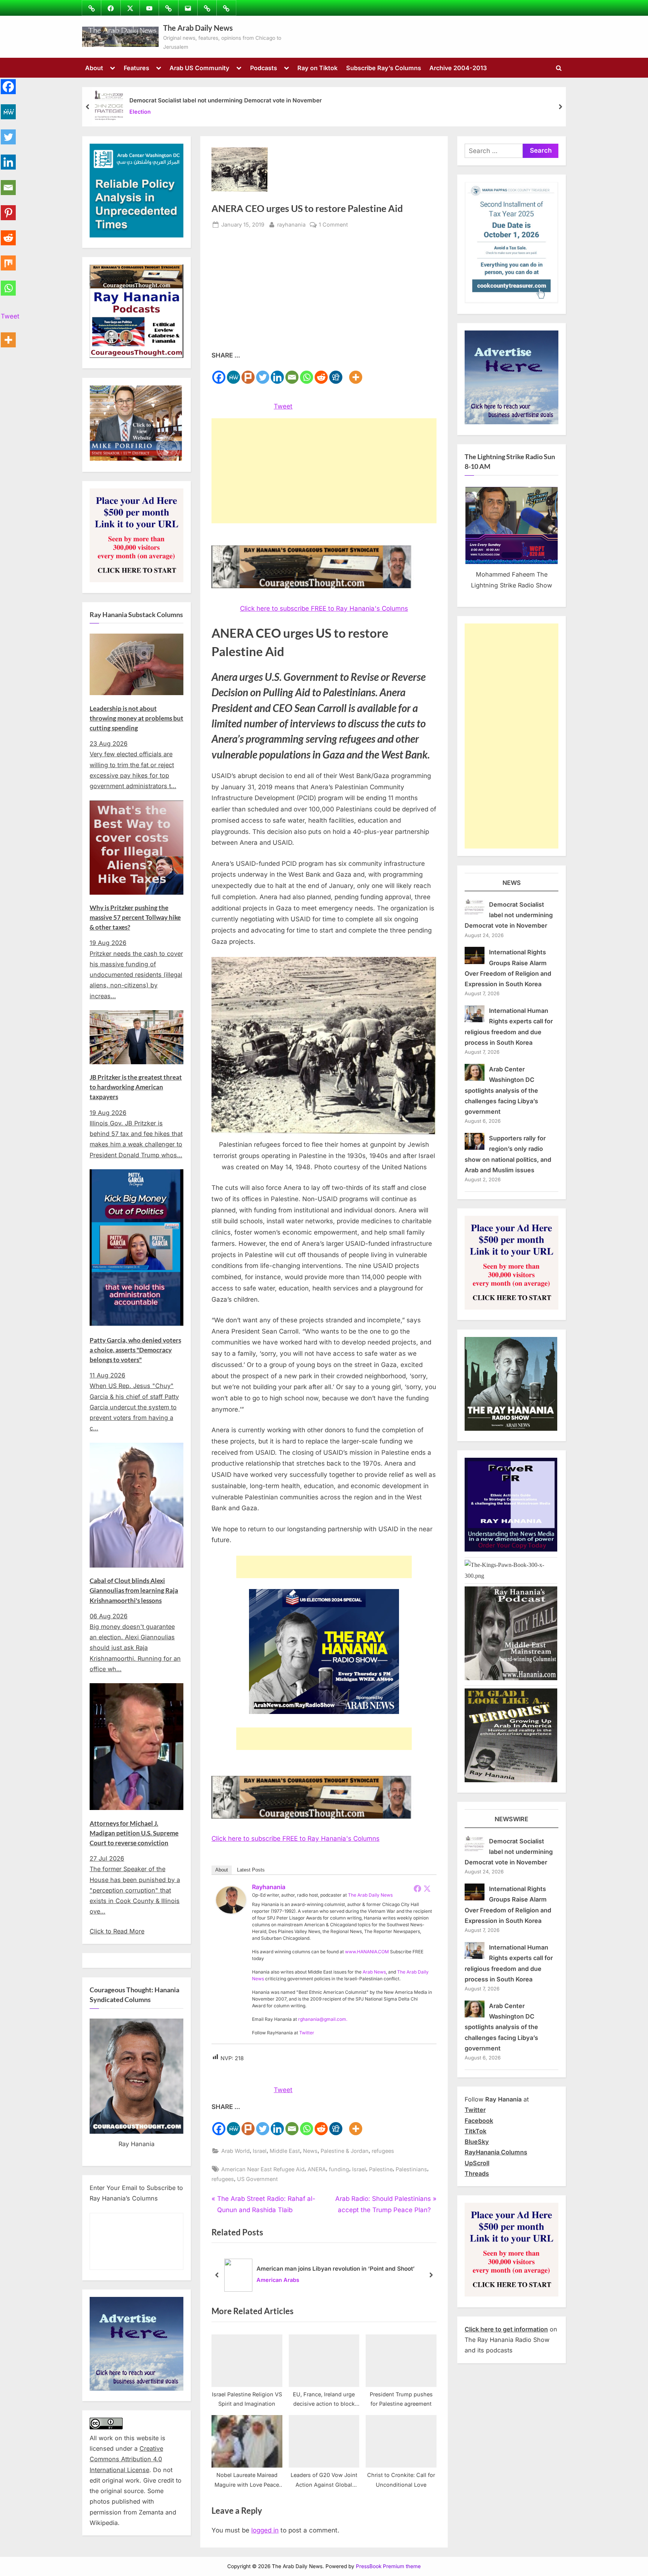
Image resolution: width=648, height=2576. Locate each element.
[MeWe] (233, 373)
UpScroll (477, 2163)
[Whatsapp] (307, 373)
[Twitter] (263, 373)
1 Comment (333, 225)
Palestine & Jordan (345, 2151)
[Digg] (336, 373)
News (310, 2151)
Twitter (307, 2033)
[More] (356, 373)
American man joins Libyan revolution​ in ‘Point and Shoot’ (336, 2269)
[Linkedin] (277, 373)
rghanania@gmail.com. (323, 2019)
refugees (383, 2151)
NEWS (512, 883)
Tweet (283, 406)
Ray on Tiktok (317, 68)
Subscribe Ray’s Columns (384, 68)
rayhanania (291, 224)
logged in (265, 2530)
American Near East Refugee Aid (263, 2169)
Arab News (374, 1972)
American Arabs (278, 2280)
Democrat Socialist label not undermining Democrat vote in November (226, 100)
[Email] (292, 373)
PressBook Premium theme (388, 2566)
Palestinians (411, 2169)
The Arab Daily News (198, 28)
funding (339, 2169)
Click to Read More (117, 1931)
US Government (257, 2179)
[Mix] (8, 259)
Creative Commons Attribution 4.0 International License (126, 2459)
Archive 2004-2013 (458, 68)
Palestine (381, 2169)
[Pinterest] (8, 208)
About (94, 68)
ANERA (317, 2169)
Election (140, 112)
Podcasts (264, 68)
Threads (477, 2173)
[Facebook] (219, 373)
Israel (260, 2151)
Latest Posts (251, 1870)
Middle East (285, 2151)
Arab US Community (199, 68)
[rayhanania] (231, 1911)
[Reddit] (321, 373)
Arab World (235, 2151)
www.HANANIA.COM (367, 1952)
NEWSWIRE (511, 1819)
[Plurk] (248, 373)
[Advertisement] (324, 294)
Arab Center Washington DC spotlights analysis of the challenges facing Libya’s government (501, 1090)
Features (136, 68)
